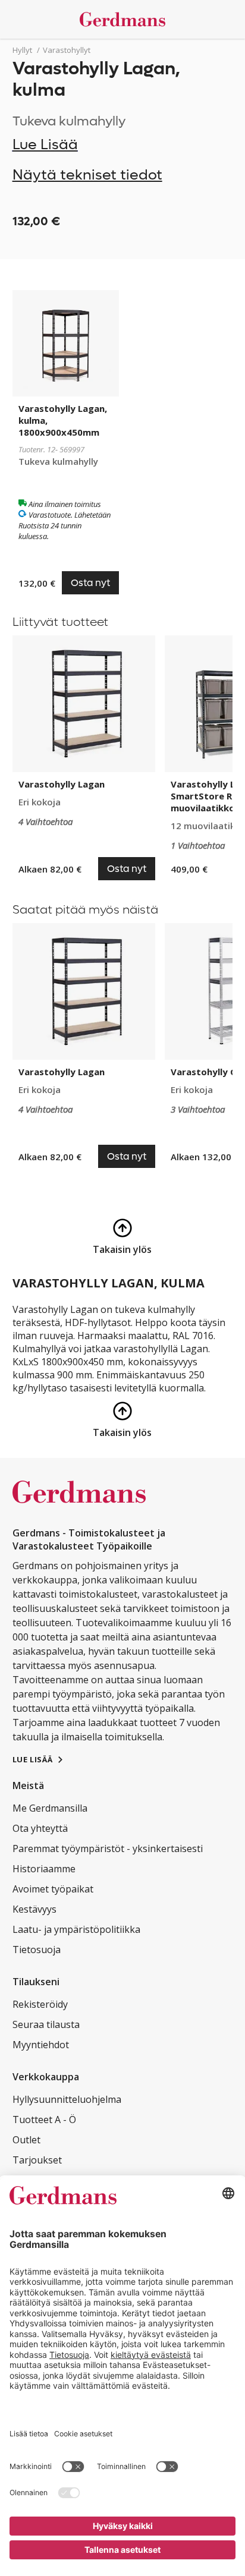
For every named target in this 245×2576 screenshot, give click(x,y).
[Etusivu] (123, 19)
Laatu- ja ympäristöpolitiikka (76, 1929)
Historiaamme (44, 1869)
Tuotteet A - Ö (44, 2120)
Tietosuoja (37, 1950)
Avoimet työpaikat (53, 1889)
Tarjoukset (37, 2160)
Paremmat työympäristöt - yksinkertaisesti (108, 1848)
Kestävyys (34, 1909)
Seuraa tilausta (46, 2024)
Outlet (26, 2140)
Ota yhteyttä (40, 1828)
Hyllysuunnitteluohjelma (67, 2099)
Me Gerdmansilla (50, 1808)
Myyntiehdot (41, 2045)
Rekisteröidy (40, 2004)
